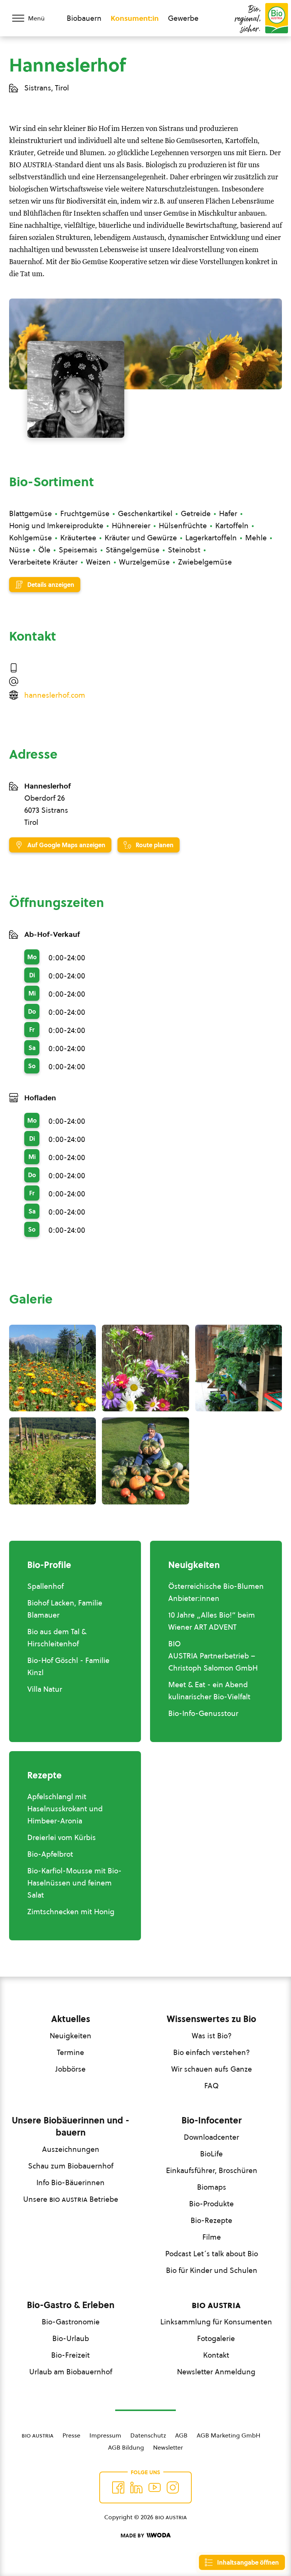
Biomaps (212, 2187)
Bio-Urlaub (71, 2338)
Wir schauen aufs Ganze (212, 2069)
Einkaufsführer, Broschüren (212, 2170)
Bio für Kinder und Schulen (212, 2270)
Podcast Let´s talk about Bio (212, 2254)
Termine (70, 2052)
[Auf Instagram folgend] (173, 2487)
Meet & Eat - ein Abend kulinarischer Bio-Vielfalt (209, 1691)
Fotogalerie (216, 2338)
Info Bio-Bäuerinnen (70, 2182)
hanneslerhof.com (55, 695)
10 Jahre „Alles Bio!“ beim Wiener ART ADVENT (212, 1621)
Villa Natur (45, 1689)
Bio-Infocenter (212, 2120)
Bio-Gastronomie (71, 2322)
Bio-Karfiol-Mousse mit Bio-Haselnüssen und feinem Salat (74, 1883)
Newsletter (168, 2447)
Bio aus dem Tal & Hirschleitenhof (57, 1638)
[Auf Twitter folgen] (136, 2487)
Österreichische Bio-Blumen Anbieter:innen (216, 1592)
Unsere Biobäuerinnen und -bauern (70, 2126)
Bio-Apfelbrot (50, 1854)
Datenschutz (148, 2435)
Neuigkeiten (70, 2036)
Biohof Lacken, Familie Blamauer (65, 1609)
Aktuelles (71, 2019)
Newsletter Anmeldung (216, 2372)
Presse (71, 2435)
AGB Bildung (126, 2447)
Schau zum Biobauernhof (71, 2166)
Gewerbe (183, 18)
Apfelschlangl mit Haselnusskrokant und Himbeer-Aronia (65, 1809)
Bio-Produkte (211, 2204)
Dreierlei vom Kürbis (62, 1837)
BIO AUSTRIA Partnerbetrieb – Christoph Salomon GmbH (213, 1656)
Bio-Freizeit (70, 2355)
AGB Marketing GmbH (228, 2435)
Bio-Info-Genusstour (203, 1713)
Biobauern (84, 18)
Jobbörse (70, 2069)
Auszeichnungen (71, 2149)
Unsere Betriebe (71, 2199)
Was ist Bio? (212, 2036)
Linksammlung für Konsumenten (216, 2322)
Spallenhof (45, 1586)
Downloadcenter (211, 2137)
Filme (212, 2237)
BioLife (211, 2154)
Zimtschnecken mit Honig (71, 1912)
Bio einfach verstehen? (211, 2052)
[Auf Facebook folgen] (118, 2487)
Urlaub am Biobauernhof (71, 2372)
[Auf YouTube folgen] (155, 2487)
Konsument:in (135, 18)
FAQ (211, 2086)
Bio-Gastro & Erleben (71, 2305)
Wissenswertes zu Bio (211, 2019)
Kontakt (216, 2355)
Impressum (105, 2435)
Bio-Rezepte (211, 2220)
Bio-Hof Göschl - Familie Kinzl (68, 1666)
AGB (181, 2435)
